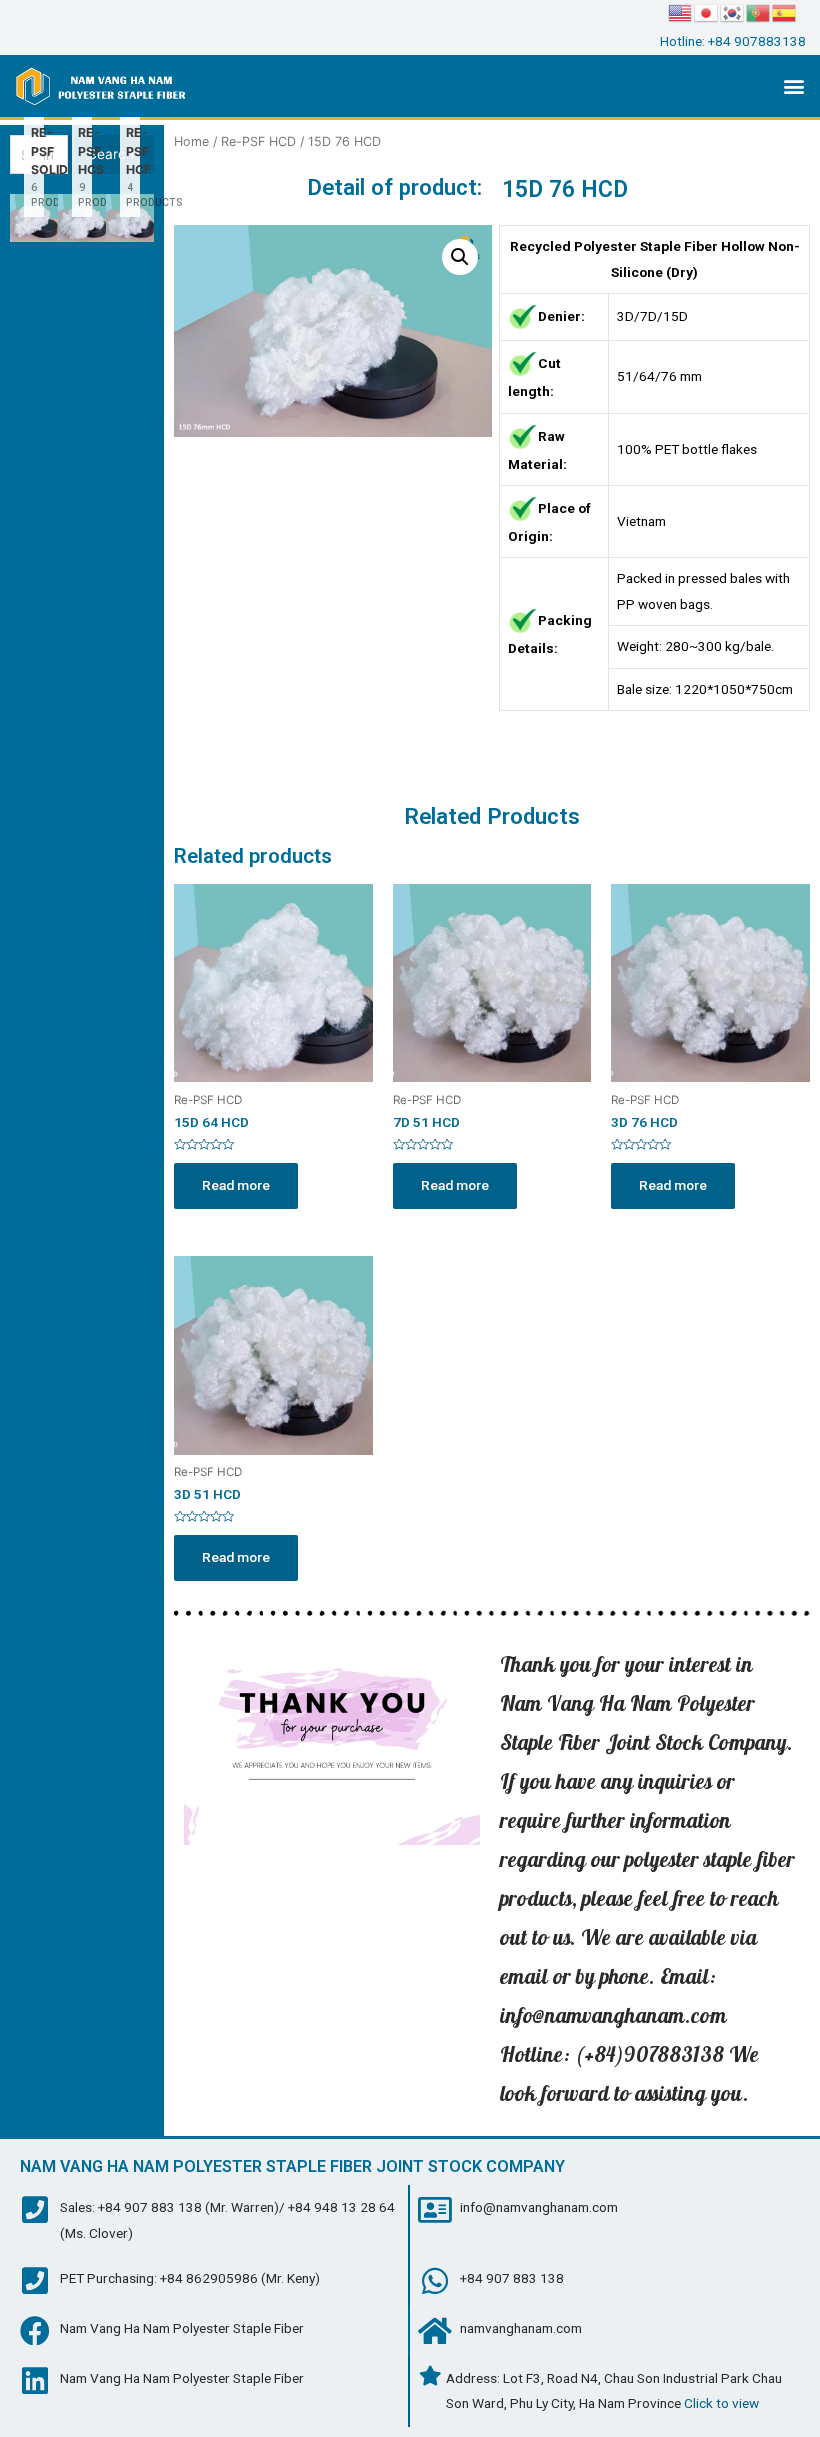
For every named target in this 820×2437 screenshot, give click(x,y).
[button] (793, 86)
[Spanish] (785, 12)
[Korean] (733, 12)
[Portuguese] (759, 12)
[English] (681, 12)
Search (111, 154)
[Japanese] (707, 12)
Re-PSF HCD (258, 141)
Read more (236, 1185)
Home (191, 141)
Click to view (721, 2403)
